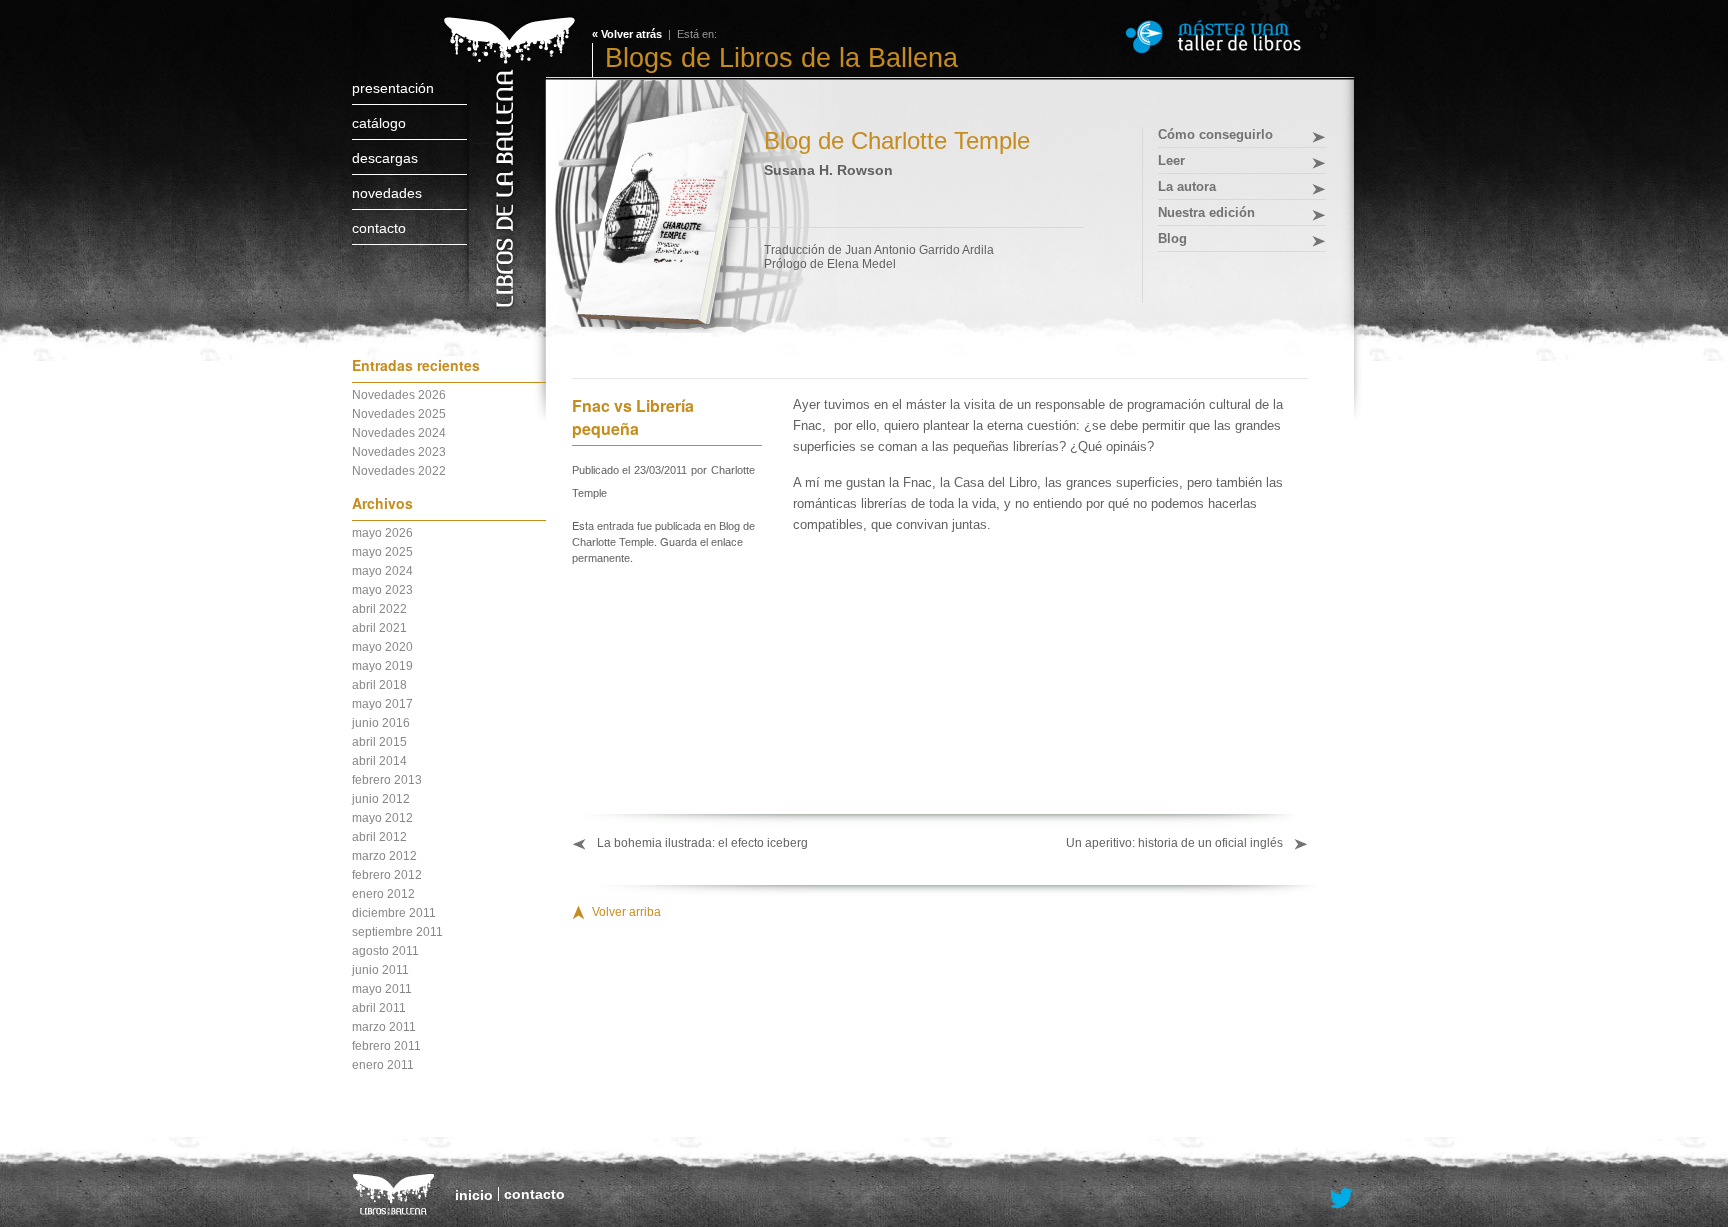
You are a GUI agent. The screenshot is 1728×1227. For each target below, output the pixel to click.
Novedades (387, 193)
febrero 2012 (387, 875)
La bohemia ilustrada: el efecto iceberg (702, 843)
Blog (1172, 238)
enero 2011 (383, 1065)
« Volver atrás (627, 34)
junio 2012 (381, 799)
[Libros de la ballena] (506, 142)
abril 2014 (379, 761)
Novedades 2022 (399, 471)
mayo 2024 (382, 571)
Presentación (393, 88)
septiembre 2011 (397, 932)
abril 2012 (379, 837)
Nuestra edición (1206, 212)
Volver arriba (626, 912)
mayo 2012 (382, 818)
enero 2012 (383, 894)
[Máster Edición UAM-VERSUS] (1241, 36)
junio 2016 (381, 723)
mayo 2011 (382, 989)
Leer (1171, 160)
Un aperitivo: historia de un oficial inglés (1174, 843)
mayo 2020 (382, 647)
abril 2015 (379, 742)
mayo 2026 (382, 533)
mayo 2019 (382, 666)
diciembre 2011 (394, 913)
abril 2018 (379, 685)
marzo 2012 (384, 856)
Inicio (474, 1195)
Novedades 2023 (399, 452)
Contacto (379, 228)
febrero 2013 (387, 780)
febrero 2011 (386, 1046)
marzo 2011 (384, 1027)
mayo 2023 (382, 590)
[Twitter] (1342, 1198)
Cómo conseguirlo (1215, 134)
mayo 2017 (382, 704)
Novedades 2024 (399, 433)
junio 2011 (380, 970)
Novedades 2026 (399, 395)
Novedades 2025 (399, 414)
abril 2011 (379, 1008)
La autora (1187, 186)
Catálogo (379, 123)
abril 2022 (379, 609)
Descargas (385, 158)
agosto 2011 (385, 951)
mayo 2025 (382, 552)
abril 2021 (379, 628)
